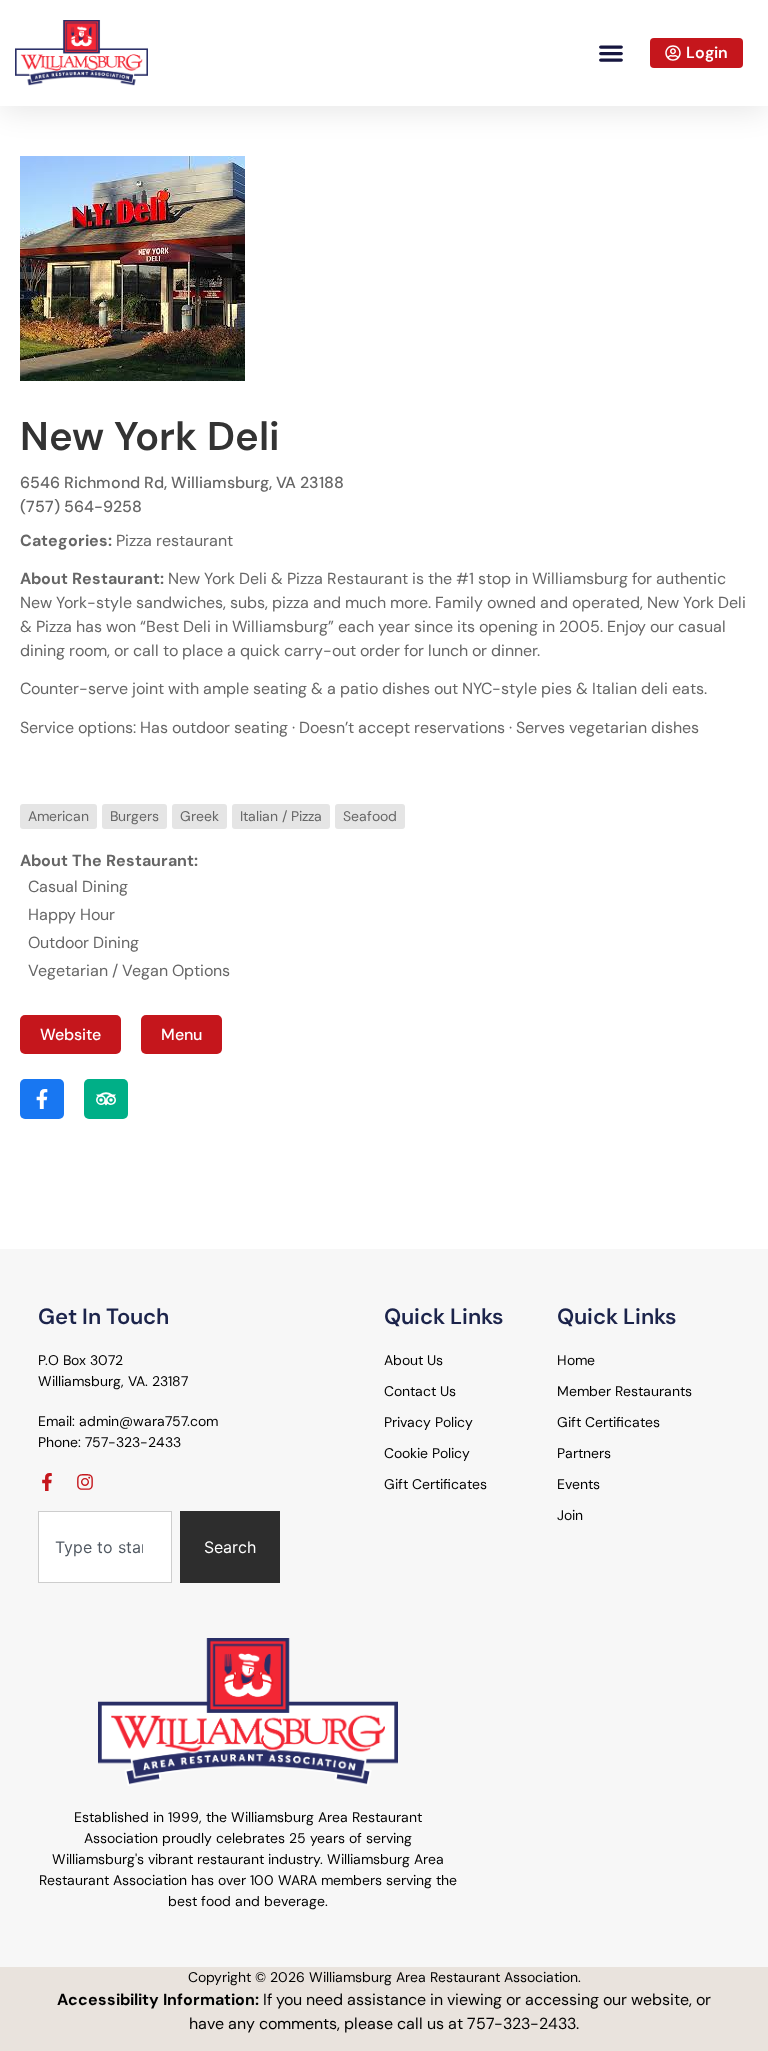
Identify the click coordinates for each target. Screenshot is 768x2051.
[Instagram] (85, 1482)
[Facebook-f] (47, 1482)
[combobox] (105, 1547)
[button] (610, 52)
